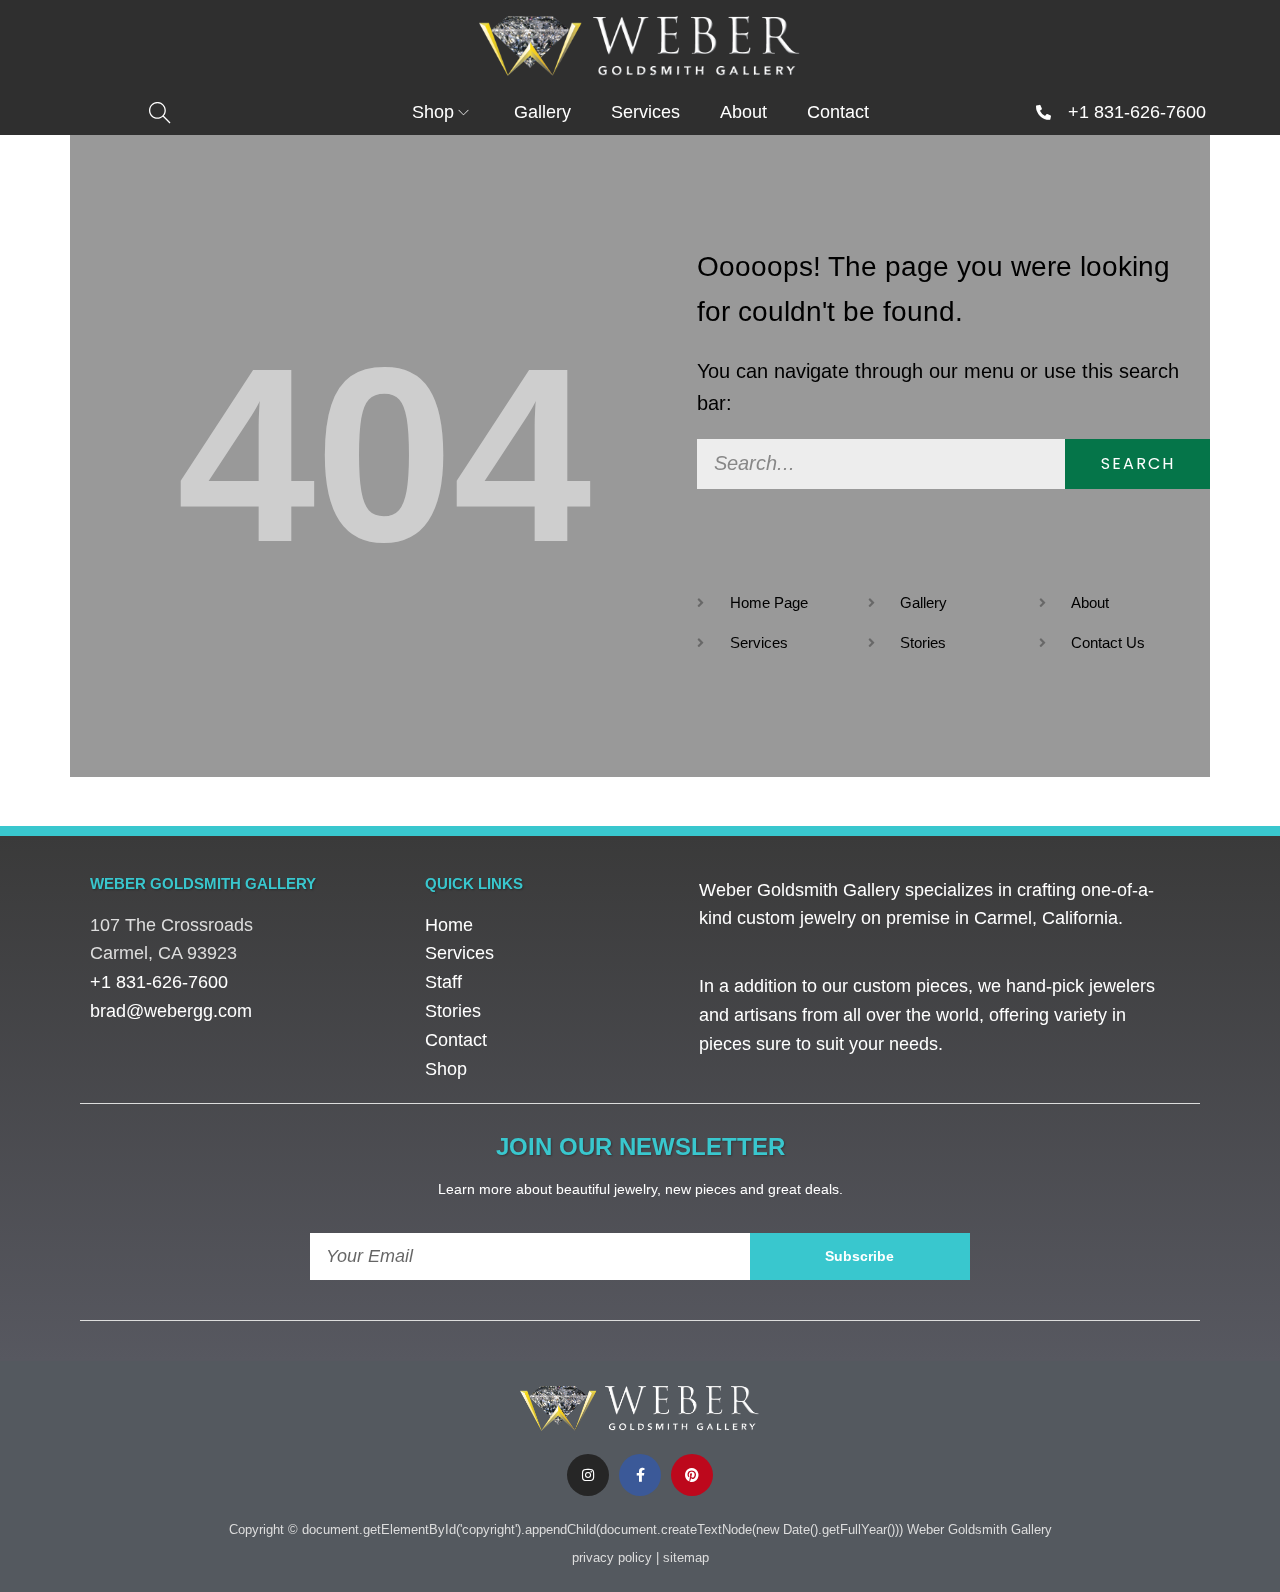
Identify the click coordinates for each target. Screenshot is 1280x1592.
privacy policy (612, 1557)
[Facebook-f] (640, 1475)
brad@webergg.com (171, 1011)
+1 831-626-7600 (1137, 112)
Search (1138, 463)
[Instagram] (588, 1475)
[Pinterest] (692, 1475)
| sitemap (682, 1557)
